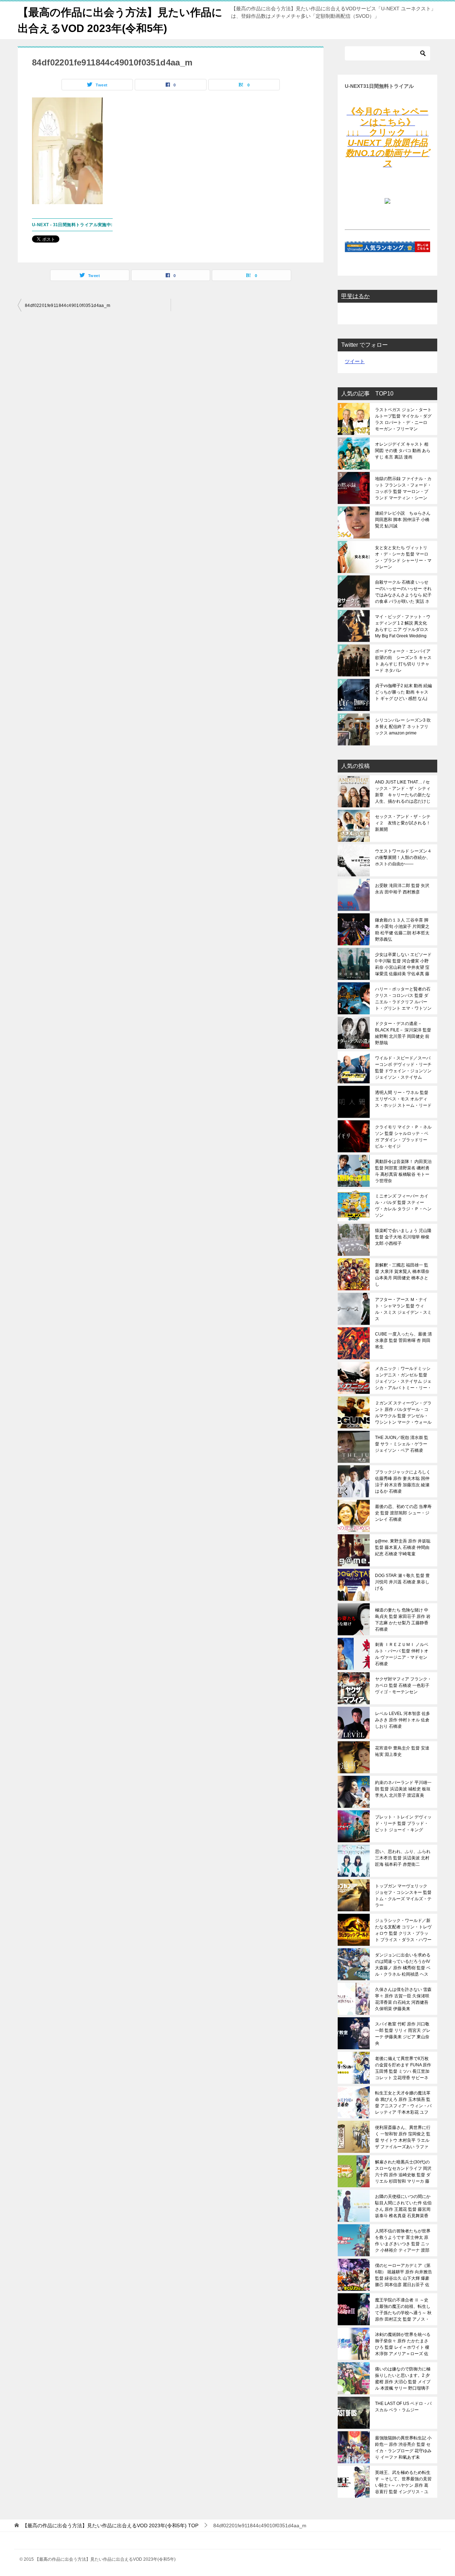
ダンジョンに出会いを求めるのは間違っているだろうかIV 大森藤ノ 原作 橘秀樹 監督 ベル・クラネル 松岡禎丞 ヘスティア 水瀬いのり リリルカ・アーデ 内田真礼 (403, 1965)
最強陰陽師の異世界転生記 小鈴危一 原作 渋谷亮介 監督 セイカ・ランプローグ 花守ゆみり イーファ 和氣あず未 (403, 2448)
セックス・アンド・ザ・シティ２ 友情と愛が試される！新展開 (403, 823)
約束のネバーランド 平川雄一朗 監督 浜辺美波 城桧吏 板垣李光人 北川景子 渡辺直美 (403, 1789)
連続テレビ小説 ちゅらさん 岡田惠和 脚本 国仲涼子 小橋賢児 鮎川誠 (403, 520)
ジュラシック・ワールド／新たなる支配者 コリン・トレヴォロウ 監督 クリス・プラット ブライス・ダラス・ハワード (403, 1930)
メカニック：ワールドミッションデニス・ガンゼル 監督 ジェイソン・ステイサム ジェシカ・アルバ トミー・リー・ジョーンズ (403, 1378)
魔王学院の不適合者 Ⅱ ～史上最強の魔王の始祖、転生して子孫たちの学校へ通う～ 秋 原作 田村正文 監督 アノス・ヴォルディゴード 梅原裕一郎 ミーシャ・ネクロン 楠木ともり (403, 2310)
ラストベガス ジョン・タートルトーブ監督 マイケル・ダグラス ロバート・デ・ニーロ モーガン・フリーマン (403, 419)
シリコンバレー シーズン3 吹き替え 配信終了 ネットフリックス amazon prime (403, 727)
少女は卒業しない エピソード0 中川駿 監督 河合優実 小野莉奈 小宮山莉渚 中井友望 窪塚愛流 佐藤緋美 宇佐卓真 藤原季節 (403, 964)
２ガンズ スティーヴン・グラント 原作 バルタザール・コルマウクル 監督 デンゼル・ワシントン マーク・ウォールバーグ (403, 1413)
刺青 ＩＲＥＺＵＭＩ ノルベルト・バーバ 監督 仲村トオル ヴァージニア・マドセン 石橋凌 (402, 1654)
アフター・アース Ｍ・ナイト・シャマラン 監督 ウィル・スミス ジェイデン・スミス (403, 1309)
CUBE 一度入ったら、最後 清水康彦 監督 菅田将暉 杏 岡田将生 (403, 1340)
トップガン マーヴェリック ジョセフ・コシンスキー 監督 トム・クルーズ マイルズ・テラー (403, 1896)
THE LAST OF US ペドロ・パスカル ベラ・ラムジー (403, 2407)
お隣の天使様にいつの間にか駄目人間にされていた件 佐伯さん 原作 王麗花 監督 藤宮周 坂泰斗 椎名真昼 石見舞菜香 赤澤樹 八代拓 (403, 2206)
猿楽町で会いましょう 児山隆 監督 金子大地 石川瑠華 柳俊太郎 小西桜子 (403, 1237)
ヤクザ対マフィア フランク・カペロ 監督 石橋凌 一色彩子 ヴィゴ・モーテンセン (403, 1685)
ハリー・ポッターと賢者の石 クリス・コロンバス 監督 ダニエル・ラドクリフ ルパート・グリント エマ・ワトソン (403, 999)
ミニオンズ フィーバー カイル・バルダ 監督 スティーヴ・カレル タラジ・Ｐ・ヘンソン (403, 1206)
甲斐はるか (355, 296)
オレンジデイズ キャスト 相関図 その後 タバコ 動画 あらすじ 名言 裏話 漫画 (403, 451)
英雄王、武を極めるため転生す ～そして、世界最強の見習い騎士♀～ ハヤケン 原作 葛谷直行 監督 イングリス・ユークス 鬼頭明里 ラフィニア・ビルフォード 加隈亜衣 (403, 2482)
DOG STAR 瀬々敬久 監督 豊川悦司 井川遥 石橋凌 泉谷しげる (402, 1582)
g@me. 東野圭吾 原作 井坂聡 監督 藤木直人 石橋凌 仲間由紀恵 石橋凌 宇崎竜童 (403, 1547)
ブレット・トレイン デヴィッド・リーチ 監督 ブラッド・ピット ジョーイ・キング (403, 1823)
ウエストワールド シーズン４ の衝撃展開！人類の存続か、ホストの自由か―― (403, 857)
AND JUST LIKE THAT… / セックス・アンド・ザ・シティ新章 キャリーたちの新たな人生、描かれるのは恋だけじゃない (403, 792)
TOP (110, 2525)
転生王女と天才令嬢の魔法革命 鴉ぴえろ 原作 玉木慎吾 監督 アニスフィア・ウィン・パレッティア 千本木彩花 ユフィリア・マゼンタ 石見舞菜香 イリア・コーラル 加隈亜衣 (403, 2103)
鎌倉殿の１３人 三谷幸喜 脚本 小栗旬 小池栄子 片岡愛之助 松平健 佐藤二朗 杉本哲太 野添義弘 (402, 930)
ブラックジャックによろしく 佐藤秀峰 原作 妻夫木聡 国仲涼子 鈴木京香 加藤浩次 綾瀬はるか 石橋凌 (403, 1482)
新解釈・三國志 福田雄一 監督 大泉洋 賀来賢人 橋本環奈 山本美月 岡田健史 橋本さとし (402, 1275)
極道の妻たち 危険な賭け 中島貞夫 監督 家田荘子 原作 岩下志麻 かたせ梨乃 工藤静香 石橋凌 (403, 1620)
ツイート (355, 361)
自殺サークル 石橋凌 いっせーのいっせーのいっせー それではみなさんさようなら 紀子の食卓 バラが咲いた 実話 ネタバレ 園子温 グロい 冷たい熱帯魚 (403, 592)
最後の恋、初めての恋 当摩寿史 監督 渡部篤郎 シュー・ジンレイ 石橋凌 (403, 1513)
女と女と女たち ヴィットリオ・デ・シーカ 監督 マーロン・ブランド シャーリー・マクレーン (403, 557)
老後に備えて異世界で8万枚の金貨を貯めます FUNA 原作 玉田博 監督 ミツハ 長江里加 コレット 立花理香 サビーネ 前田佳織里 (403, 2068)
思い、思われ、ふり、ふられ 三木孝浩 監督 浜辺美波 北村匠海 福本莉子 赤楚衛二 (403, 1858)
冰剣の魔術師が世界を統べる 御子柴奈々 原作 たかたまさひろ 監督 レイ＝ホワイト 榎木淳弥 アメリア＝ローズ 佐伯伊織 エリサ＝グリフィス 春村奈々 (403, 2344)
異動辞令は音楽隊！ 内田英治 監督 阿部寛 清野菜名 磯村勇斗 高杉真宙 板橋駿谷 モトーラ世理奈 (403, 1171)
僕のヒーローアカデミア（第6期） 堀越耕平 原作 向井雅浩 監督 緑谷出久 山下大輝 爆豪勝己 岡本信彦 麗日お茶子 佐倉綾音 (403, 2275)
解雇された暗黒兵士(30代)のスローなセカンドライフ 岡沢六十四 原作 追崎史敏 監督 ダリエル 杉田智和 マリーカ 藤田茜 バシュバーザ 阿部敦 (403, 2172)
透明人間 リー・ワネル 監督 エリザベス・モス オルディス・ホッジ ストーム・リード (403, 1099)
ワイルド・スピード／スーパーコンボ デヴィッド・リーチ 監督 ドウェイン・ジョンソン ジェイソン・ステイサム (403, 1068)
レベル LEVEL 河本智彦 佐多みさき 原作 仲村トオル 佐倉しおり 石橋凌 (403, 1720)
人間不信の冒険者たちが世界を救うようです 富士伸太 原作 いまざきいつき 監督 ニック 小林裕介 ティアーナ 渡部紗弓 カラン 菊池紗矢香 (403, 2241)
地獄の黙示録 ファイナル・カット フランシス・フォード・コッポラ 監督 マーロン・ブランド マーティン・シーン (403, 488)
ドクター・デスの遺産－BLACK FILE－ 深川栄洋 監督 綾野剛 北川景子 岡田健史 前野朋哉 (403, 1033)
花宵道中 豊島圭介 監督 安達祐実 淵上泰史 (402, 1751)
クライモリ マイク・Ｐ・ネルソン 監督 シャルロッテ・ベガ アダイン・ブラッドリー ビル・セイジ (403, 1137)
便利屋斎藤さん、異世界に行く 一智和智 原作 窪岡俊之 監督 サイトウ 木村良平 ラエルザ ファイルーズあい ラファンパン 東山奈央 (403, 2137)
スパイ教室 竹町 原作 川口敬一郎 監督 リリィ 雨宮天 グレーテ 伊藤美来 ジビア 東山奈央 (403, 2034)
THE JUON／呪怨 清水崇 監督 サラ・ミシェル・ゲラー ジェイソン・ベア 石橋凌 (402, 1444)
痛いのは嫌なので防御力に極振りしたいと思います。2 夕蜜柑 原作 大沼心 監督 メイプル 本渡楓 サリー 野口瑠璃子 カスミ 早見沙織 (403, 2379)
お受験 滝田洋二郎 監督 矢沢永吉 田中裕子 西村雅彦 (402, 889)
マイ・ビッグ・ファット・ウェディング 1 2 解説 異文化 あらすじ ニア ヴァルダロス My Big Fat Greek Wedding (403, 626)
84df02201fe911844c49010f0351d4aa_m (68, 306)
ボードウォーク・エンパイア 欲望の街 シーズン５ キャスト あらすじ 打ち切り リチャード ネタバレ (403, 661)
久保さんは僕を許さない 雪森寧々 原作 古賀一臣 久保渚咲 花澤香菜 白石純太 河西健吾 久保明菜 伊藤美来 (403, 1999)
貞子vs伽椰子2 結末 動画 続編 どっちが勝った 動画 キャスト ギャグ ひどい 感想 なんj (403, 692)
